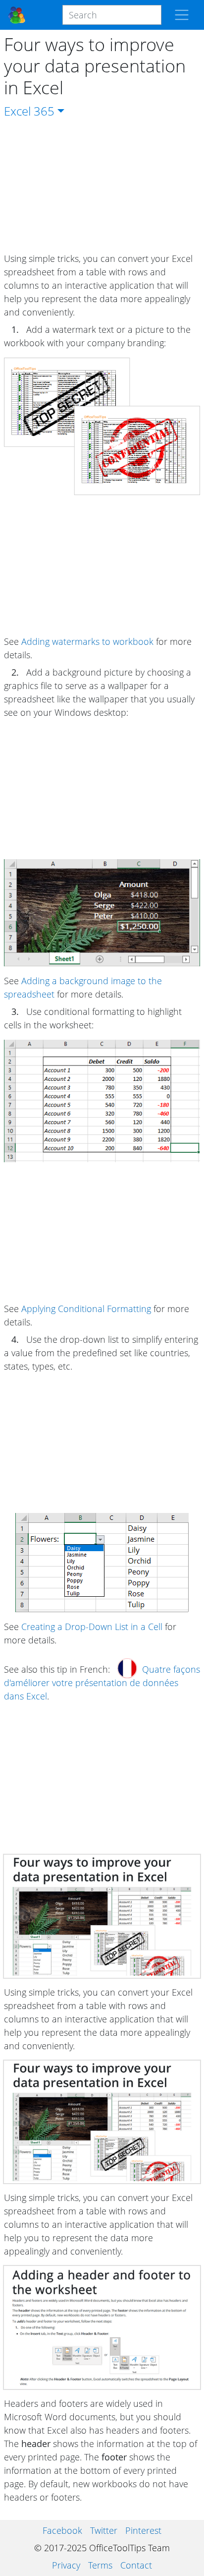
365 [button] (44, 111)
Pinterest (143, 2530)
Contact (136, 2565)
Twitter (104, 2530)
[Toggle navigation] (182, 15)
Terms (100, 2565)
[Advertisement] (102, 186)
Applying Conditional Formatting (86, 1309)
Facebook (62, 2530)
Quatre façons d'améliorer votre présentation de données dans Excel (102, 1683)
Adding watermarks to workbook (87, 641)
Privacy (66, 2565)
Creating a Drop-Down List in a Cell (92, 1627)
